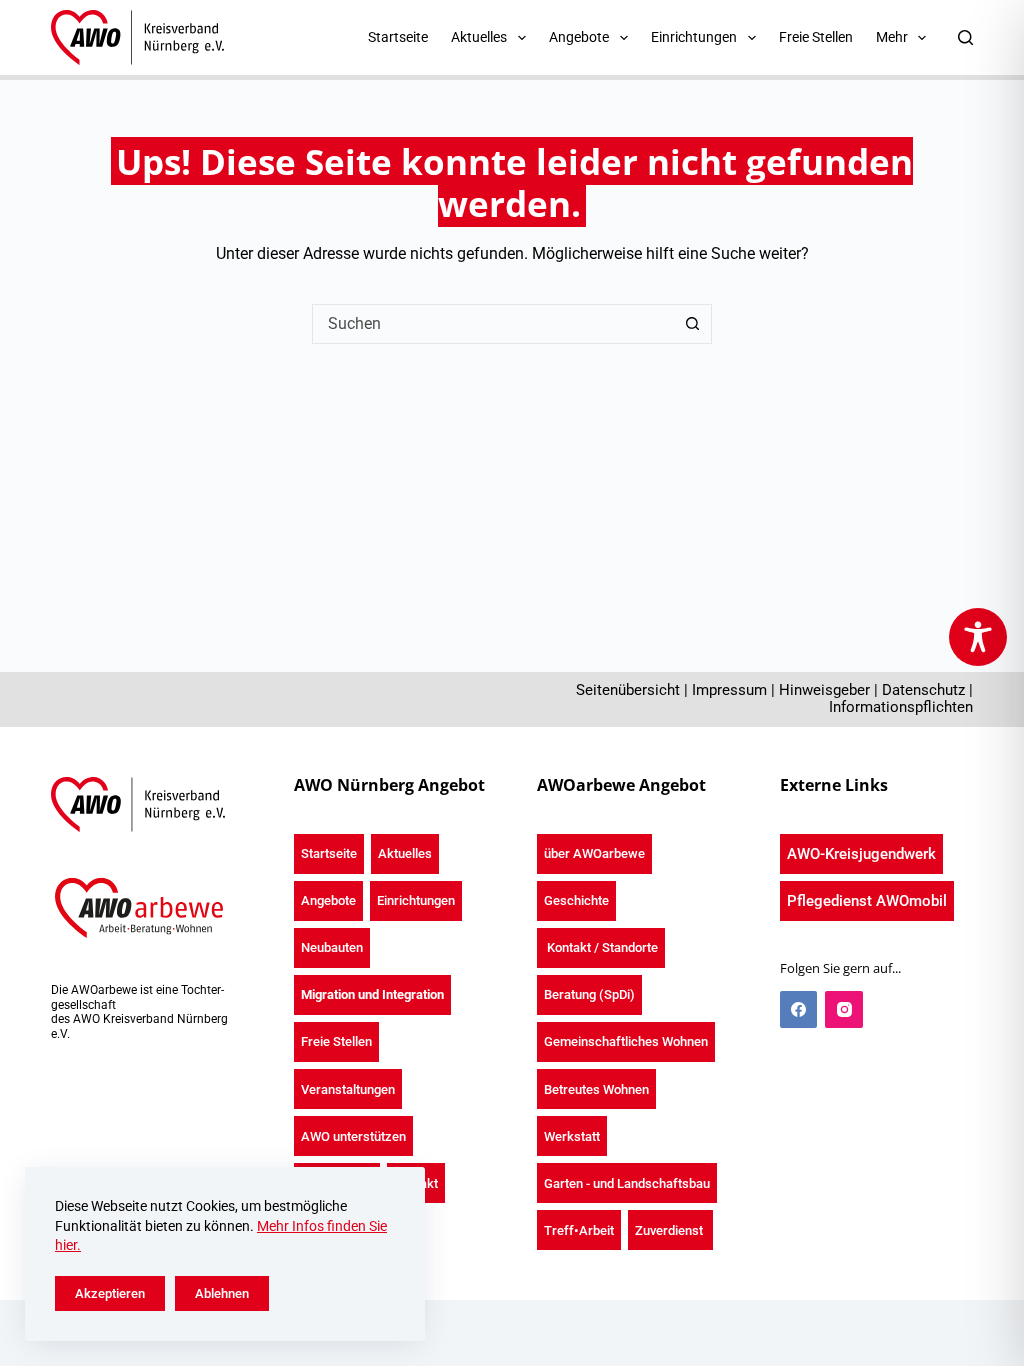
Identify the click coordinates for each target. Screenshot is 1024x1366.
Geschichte (576, 900)
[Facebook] (799, 1010)
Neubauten (332, 947)
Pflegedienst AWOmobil (867, 901)
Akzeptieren (110, 1293)
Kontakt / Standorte (601, 947)
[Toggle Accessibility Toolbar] (978, 637)
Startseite (398, 37)
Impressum (729, 690)
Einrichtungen (416, 900)
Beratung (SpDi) (589, 994)
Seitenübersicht (628, 690)
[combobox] (493, 324)
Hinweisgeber (824, 690)
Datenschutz (923, 690)
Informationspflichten (901, 707)
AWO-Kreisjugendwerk (861, 854)
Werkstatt (572, 1136)
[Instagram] (844, 1010)
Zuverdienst (670, 1230)
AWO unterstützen (353, 1136)
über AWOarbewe (594, 853)
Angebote (328, 900)
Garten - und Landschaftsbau (627, 1183)
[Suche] (965, 37)
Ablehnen (222, 1293)
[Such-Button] (692, 324)
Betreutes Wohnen (596, 1089)
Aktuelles (405, 853)
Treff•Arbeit (579, 1230)
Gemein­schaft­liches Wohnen (626, 1041)
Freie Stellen (816, 37)
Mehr (892, 37)
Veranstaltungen (348, 1089)
